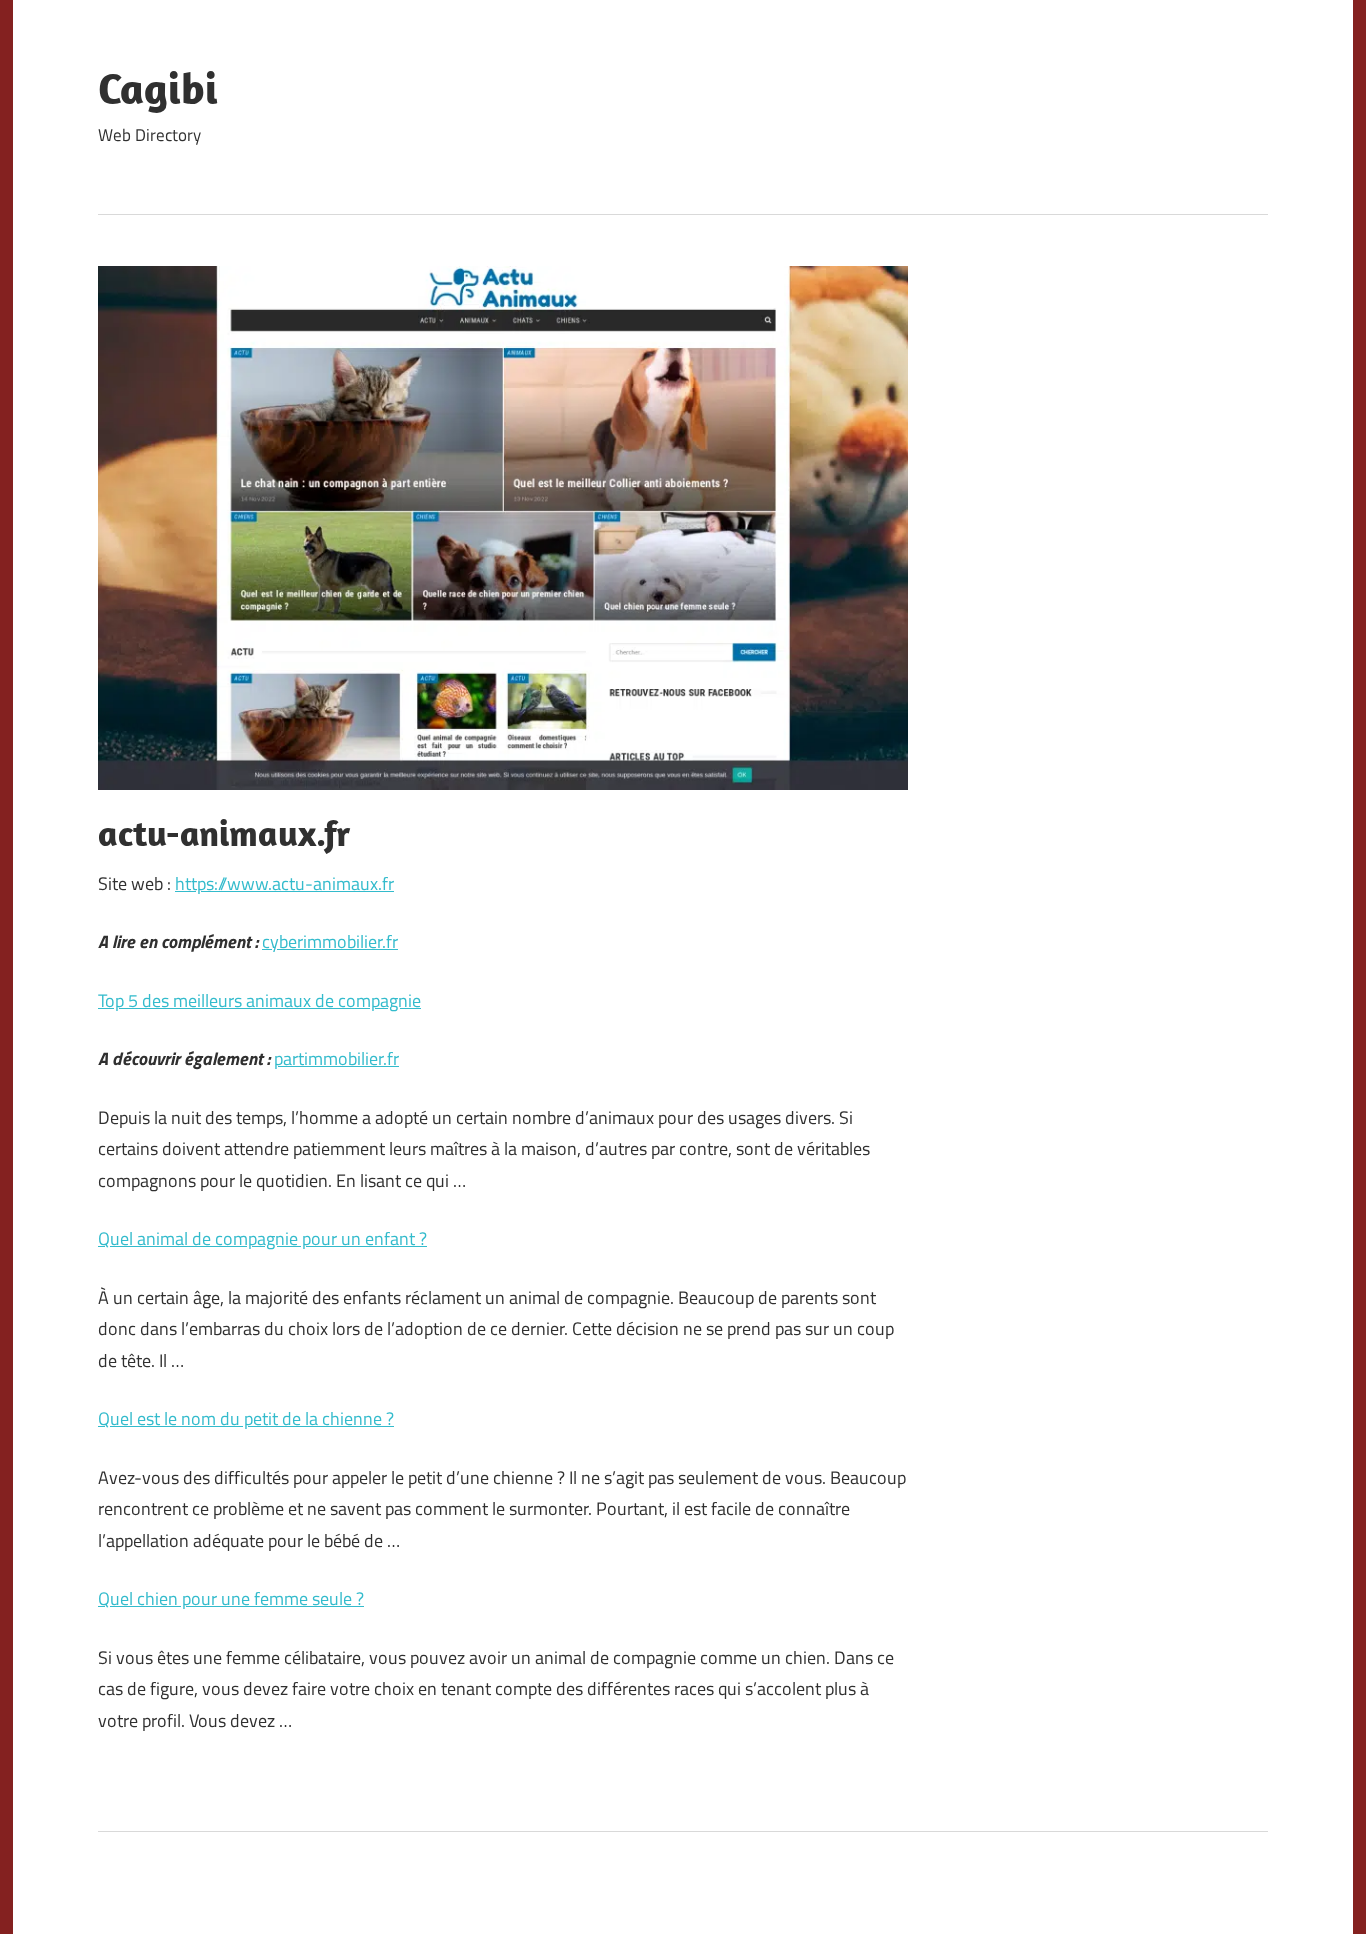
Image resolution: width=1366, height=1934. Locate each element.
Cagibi (158, 88)
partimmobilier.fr (336, 1058)
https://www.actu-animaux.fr (284, 883)
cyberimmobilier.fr (330, 941)
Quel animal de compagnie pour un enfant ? (262, 1238)
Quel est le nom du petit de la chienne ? (246, 1418)
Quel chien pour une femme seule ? (231, 1598)
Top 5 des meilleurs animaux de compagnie (259, 1000)
